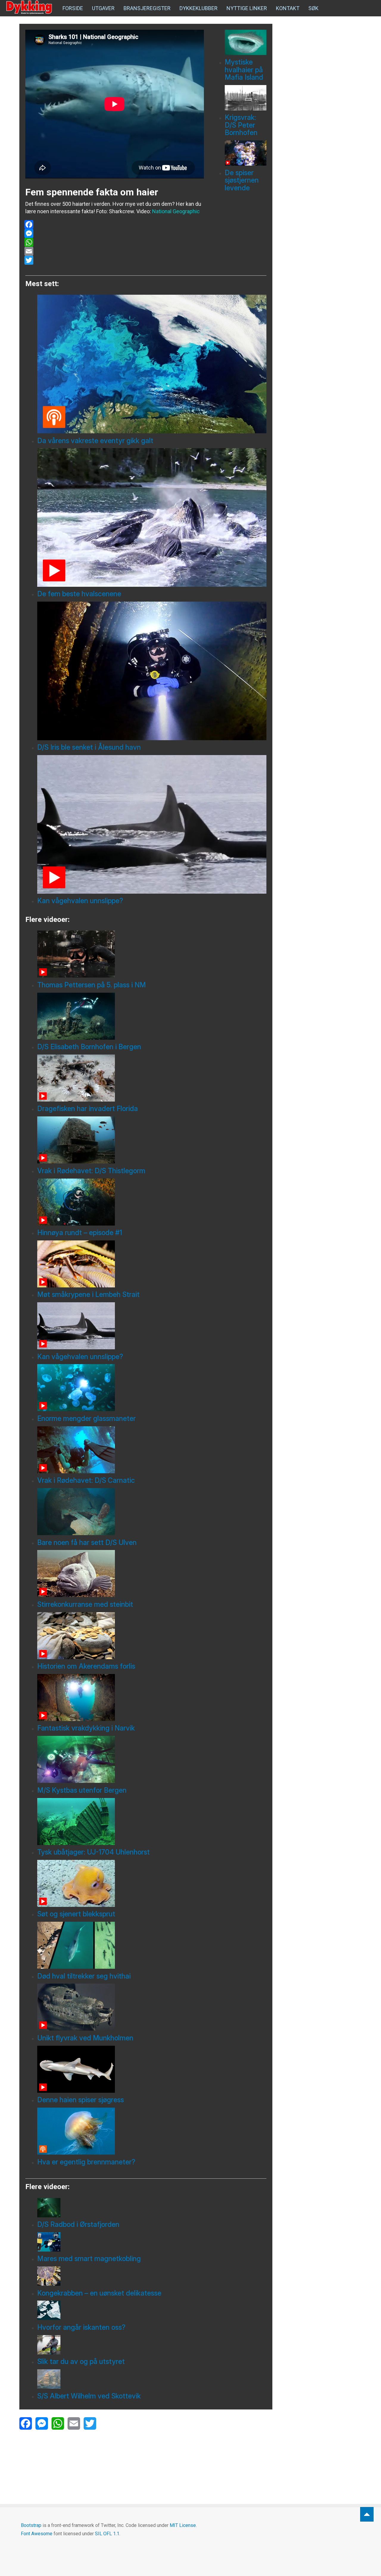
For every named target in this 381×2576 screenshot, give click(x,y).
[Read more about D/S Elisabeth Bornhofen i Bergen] (152, 1016)
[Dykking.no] (30, 7)
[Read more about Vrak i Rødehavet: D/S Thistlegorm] (152, 1140)
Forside (73, 8)
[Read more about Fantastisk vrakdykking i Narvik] (152, 1698)
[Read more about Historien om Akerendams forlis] (152, 1636)
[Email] (114, 251)
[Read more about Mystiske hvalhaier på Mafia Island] (246, 42)
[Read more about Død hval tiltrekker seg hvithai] (152, 1945)
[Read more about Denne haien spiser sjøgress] (152, 2069)
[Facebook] (114, 225)
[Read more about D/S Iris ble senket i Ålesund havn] (152, 671)
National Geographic (176, 211)
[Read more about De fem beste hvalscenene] (152, 517)
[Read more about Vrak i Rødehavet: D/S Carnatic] (152, 1450)
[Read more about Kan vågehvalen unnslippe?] (152, 824)
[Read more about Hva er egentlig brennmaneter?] (152, 2131)
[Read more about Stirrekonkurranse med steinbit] (152, 1573)
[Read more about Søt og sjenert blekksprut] (152, 1883)
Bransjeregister (147, 8)
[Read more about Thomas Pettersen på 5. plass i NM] (152, 954)
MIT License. (183, 2525)
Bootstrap (31, 2525)
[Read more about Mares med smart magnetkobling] (152, 2242)
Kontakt (288, 8)
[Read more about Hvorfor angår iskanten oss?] (152, 2310)
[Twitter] (114, 260)
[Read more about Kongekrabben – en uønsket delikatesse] (152, 2276)
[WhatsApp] (114, 242)
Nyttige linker (247, 8)
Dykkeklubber (199, 8)
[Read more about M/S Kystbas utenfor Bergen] (152, 1759)
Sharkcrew (121, 211)
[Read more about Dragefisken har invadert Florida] (152, 1078)
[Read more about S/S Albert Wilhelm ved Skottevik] (152, 2379)
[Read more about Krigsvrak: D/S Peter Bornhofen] (246, 98)
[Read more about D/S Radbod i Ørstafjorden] (152, 2208)
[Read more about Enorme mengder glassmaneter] (152, 1388)
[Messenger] (114, 233)
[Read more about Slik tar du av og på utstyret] (152, 2345)
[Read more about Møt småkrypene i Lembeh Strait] (152, 1264)
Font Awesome (37, 2534)
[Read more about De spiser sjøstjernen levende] (246, 153)
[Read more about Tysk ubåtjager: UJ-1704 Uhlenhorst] (152, 1822)
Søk (313, 8)
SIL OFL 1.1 (107, 2534)
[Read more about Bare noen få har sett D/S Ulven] (152, 1512)
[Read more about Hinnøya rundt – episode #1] (152, 1202)
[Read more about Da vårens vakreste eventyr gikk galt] (152, 364)
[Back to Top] (367, 2514)
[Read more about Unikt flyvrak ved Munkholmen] (152, 2007)
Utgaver (103, 8)
